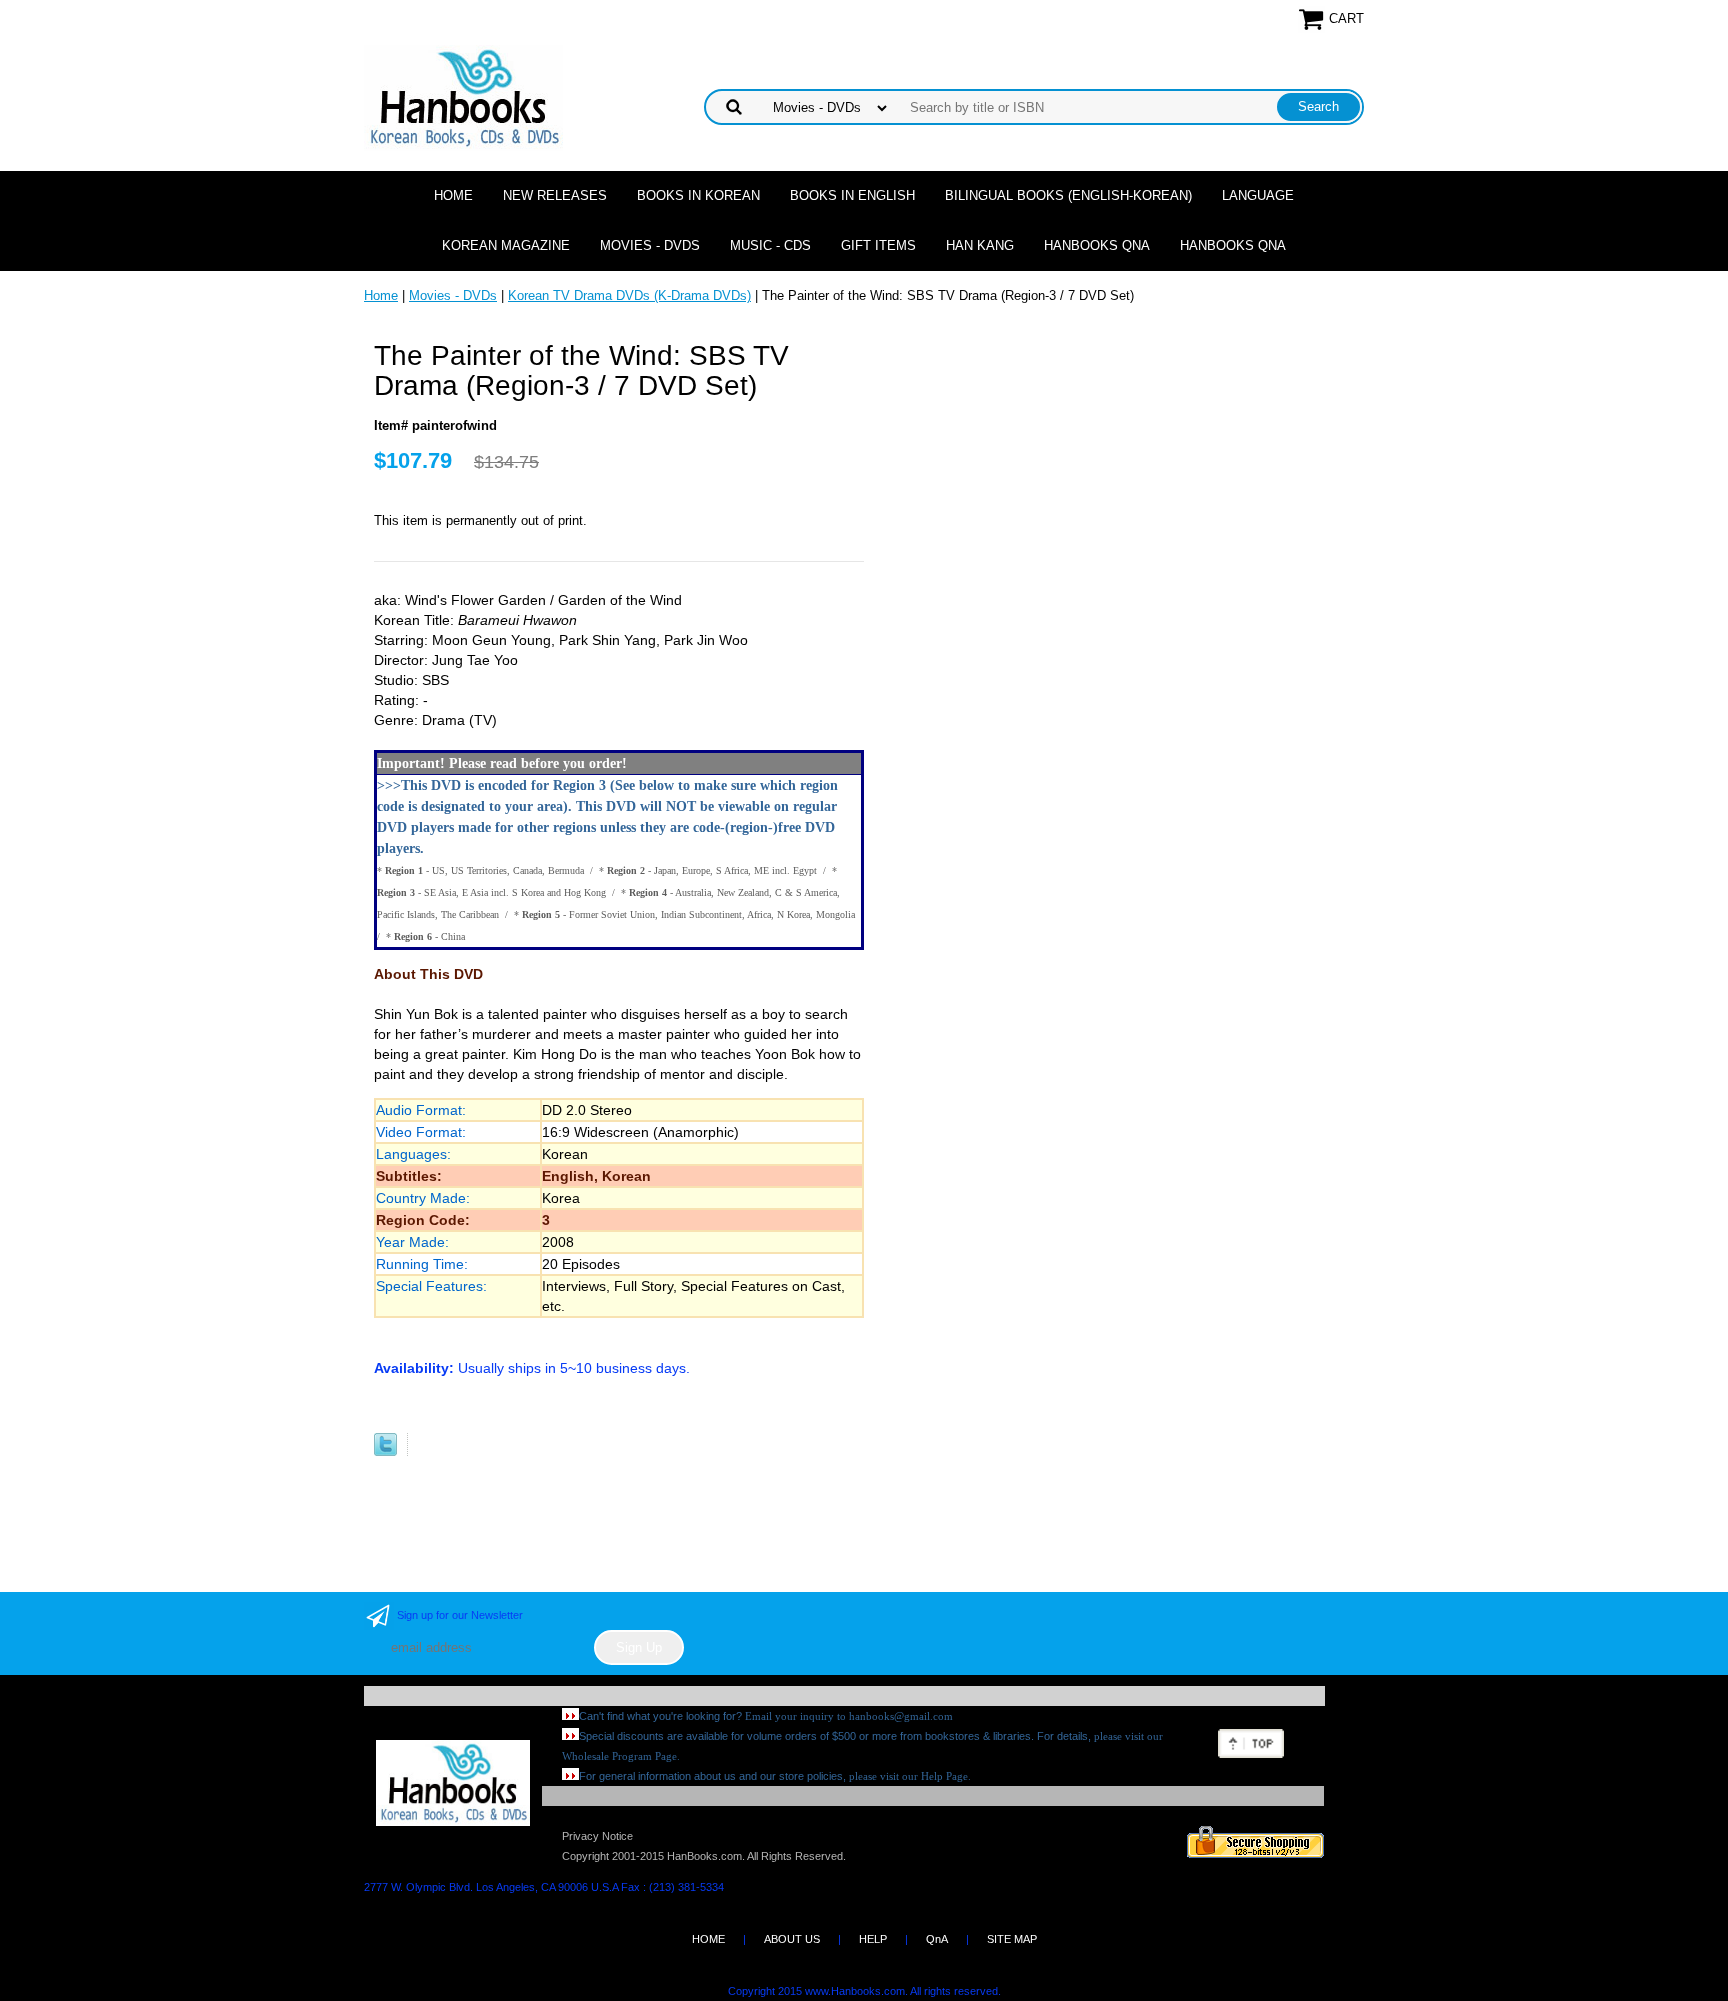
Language (1258, 195)
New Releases (555, 195)
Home (453, 195)
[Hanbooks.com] (463, 96)
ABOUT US (792, 1939)
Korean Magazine (506, 245)
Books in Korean (698, 195)
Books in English (852, 195)
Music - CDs (770, 245)
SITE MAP (1012, 1939)
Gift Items (878, 245)
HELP (873, 1939)
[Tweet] (385, 1451)
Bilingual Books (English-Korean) (1068, 195)
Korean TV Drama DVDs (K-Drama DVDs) (629, 295)
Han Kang (980, 245)
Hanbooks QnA (1097, 245)
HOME (708, 1939)
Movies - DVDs (650, 245)
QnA (937, 1939)
